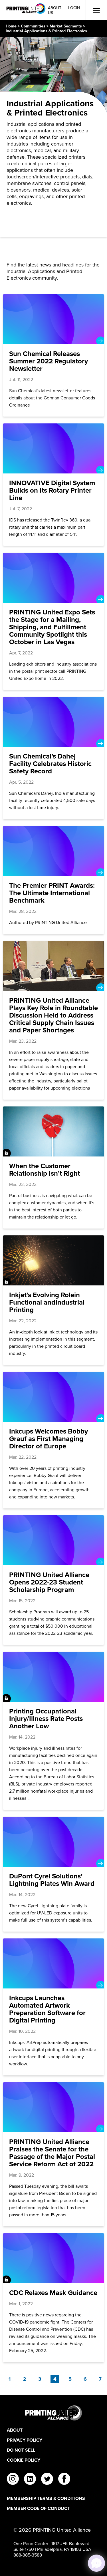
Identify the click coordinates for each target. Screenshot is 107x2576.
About (15, 2430)
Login (74, 8)
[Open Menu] (96, 10)
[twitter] (47, 2480)
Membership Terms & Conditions (46, 2498)
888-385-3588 (28, 2555)
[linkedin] (30, 2480)
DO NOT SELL (21, 2450)
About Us (55, 10)
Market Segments (66, 26)
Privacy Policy (25, 2440)
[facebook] (64, 2480)
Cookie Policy (24, 2460)
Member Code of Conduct (38, 2508)
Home (11, 26)
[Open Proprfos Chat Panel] (96, 2563)
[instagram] (13, 2480)
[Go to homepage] (53, 2413)
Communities (33, 26)
